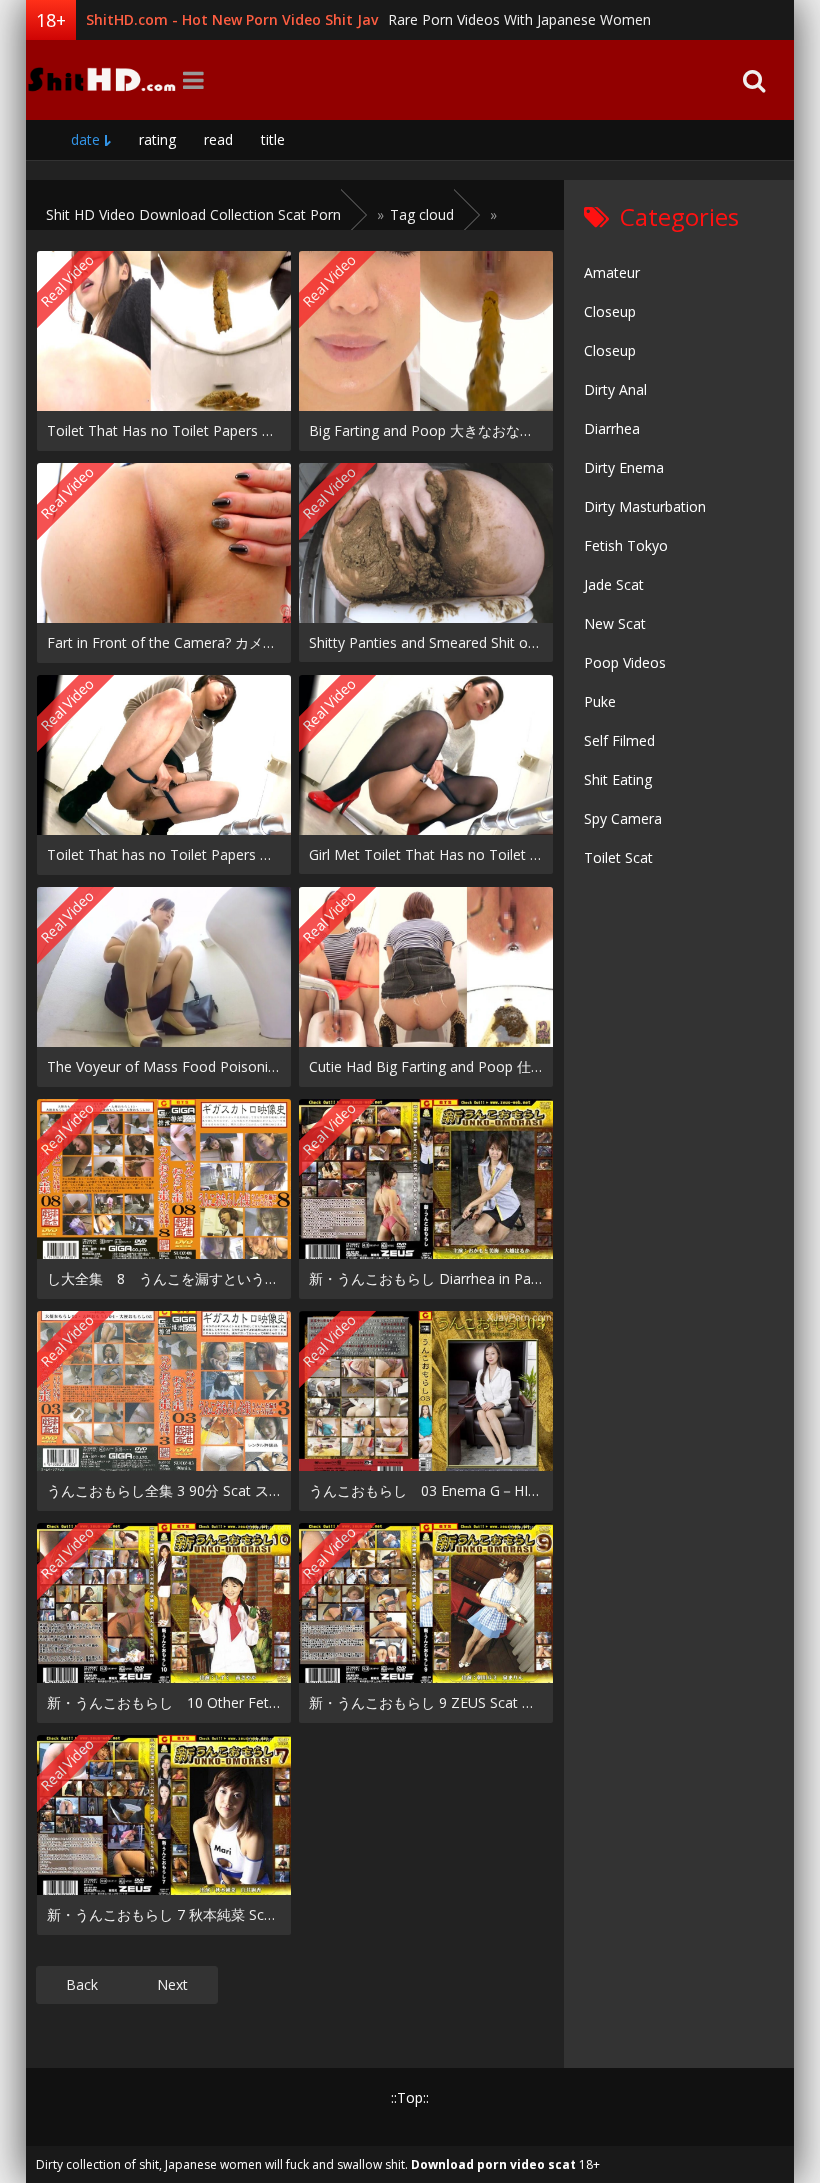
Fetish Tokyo (626, 545)
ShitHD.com (101, 80)
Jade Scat (614, 584)
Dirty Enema (624, 467)
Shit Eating (618, 779)
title (273, 139)
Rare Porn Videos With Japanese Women (519, 19)
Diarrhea (612, 428)
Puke (600, 701)
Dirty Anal (615, 389)
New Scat (615, 623)
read (218, 139)
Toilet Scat (618, 857)
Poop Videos (625, 662)
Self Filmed (619, 740)
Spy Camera (623, 818)
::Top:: (410, 2097)
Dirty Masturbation (645, 506)
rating (157, 139)
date (85, 139)
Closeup (610, 311)
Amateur (612, 272)
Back (82, 1984)
